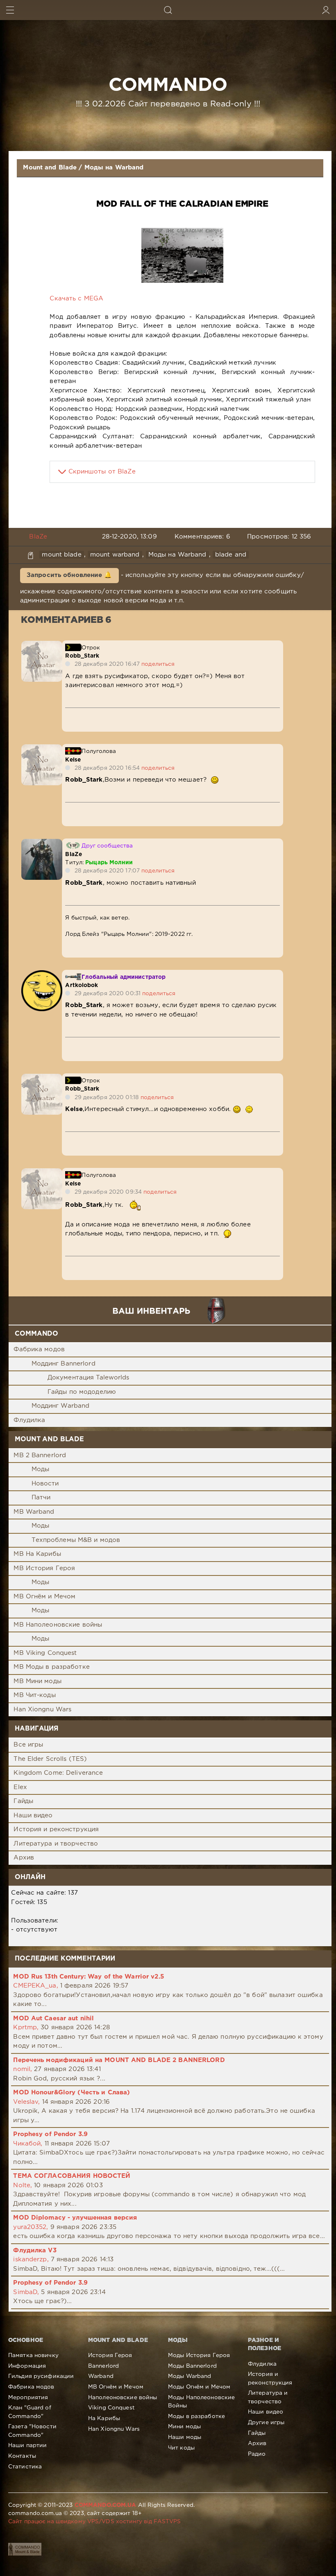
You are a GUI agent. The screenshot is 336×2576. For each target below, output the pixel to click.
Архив (24, 1858)
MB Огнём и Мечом (44, 1597)
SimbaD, (26, 2292)
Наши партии (27, 2445)
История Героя (110, 2355)
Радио (257, 2454)
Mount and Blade (50, 168)
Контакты (22, 2456)
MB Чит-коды (34, 1695)
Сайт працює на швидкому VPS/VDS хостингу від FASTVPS (94, 2522)
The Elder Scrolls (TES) (50, 1759)
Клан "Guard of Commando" (30, 2412)
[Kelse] (42, 749)
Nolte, (23, 2185)
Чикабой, (28, 2144)
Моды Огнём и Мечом (199, 2387)
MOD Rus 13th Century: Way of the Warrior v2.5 (88, 1977)
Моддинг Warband (61, 1406)
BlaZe (38, 537)
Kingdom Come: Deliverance (58, 1773)
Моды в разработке (196, 2416)
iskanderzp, (31, 2259)
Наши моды (185, 2437)
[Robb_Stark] (42, 645)
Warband (101, 2376)
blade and (231, 555)
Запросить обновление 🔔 (69, 575)
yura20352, (31, 2227)
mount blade (61, 555)
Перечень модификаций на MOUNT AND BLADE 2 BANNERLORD (119, 2060)
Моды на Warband (114, 168)
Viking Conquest (111, 2408)
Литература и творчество (56, 1844)
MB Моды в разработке (51, 1667)
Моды (40, 1469)
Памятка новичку (33, 2355)
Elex (20, 1787)
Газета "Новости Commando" (32, 2431)
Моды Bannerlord (192, 2366)
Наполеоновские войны (123, 2398)
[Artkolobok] (42, 975)
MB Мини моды (37, 1681)
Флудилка (29, 1420)
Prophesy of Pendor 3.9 (50, 2134)
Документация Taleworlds (89, 1378)
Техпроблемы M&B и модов (76, 1540)
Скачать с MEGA (76, 299)
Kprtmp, (26, 2027)
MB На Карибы (37, 1554)
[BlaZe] (42, 843)
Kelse (73, 760)
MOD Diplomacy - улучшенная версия (75, 2218)
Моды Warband (190, 2376)
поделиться (158, 664)
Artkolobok (82, 985)
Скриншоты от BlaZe (102, 472)
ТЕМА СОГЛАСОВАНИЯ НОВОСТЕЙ (72, 2176)
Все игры (28, 1745)
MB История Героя (44, 1568)
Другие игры (266, 2423)
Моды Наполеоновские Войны (201, 2402)
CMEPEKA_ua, (35, 1986)
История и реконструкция (56, 1829)
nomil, (23, 2069)
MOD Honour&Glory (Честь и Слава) (72, 2093)
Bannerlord (103, 2366)
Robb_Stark (82, 656)
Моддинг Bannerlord (64, 1364)
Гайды (23, 1801)
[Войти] (326, 10)
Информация (27, 2366)
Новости (45, 1484)
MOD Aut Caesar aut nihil (53, 2018)
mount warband (115, 555)
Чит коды (181, 2448)
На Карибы (104, 2418)
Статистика (25, 2467)
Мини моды (184, 2427)
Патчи (41, 1498)
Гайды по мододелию (82, 1392)
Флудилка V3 (35, 2250)
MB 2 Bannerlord (40, 1455)
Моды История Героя (199, 2355)
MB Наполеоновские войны (58, 1625)
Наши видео (33, 1815)
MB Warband (34, 1512)
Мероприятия (28, 2398)
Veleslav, (26, 2102)
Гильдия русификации (41, 2376)
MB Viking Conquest (45, 1653)
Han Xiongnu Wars (42, 1709)
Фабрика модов (39, 1349)
